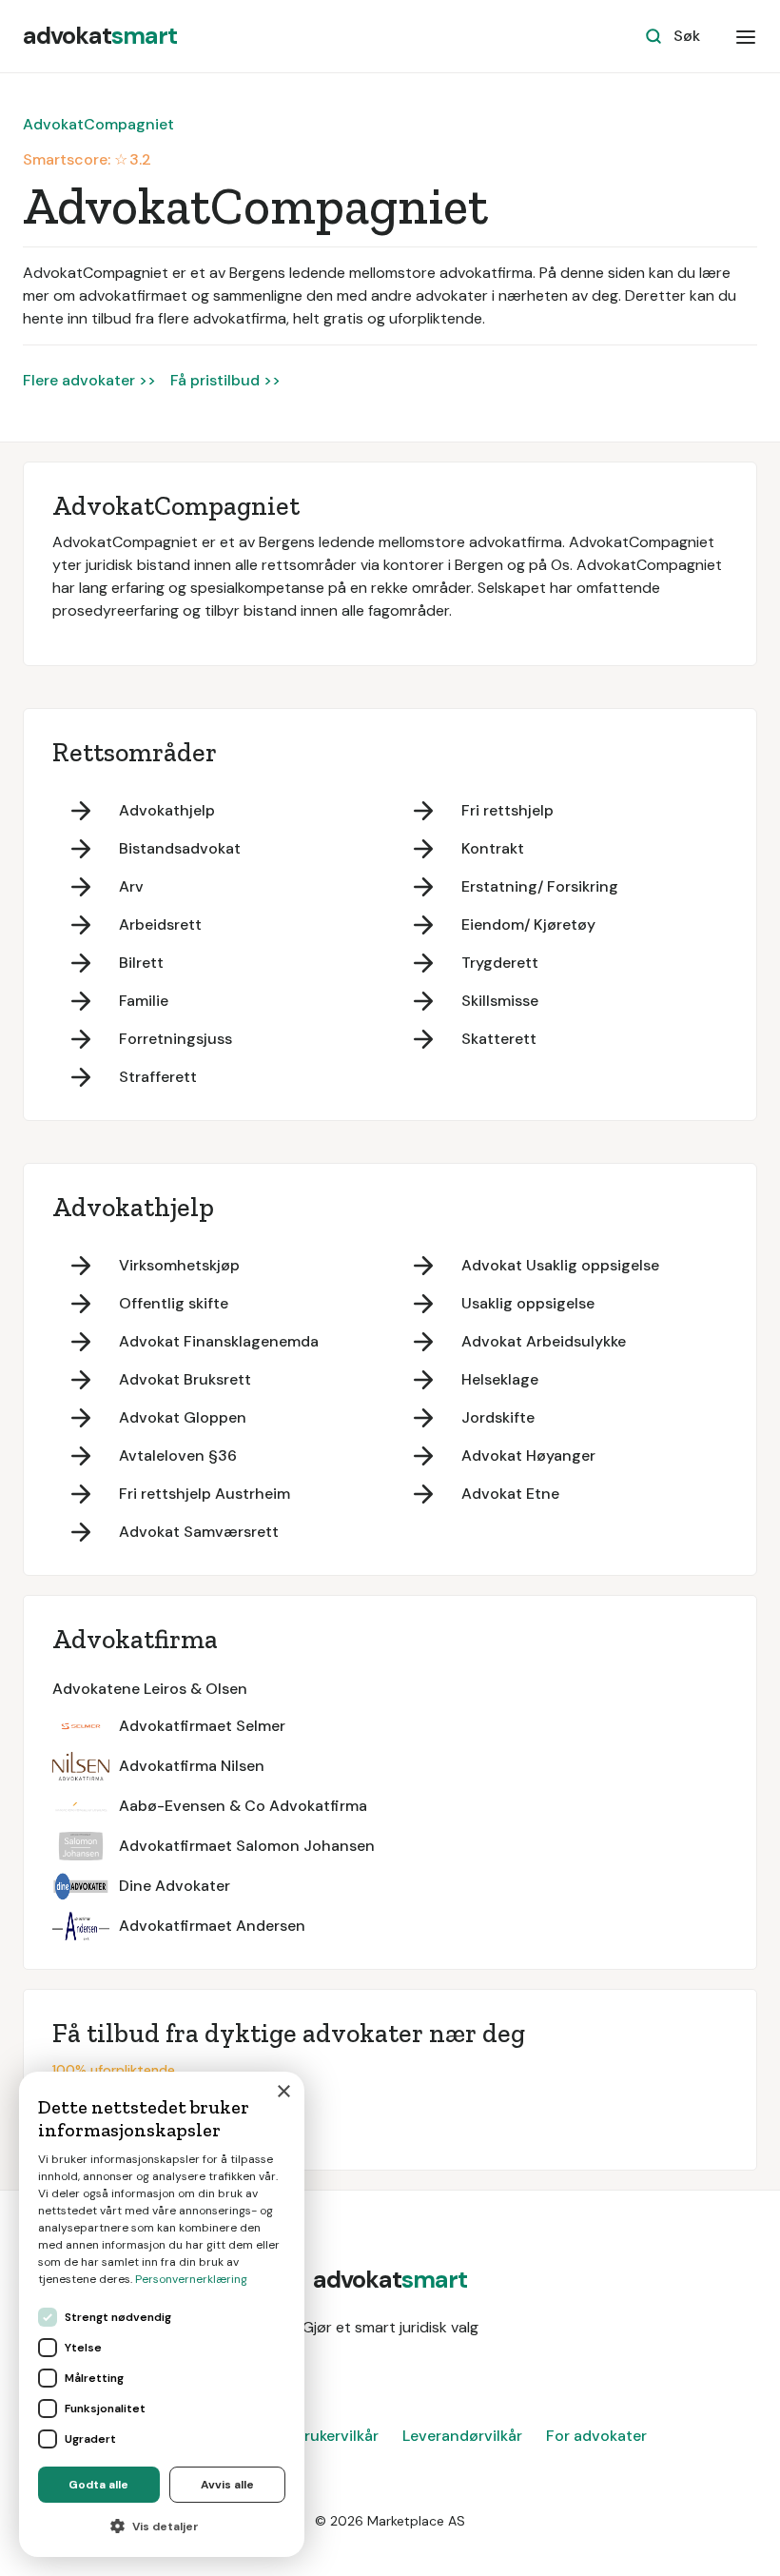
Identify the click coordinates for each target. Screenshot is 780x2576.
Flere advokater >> (89, 380)
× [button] (283, 2092)
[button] (746, 36)
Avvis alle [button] (227, 2485)
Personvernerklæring (191, 2279)
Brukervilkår (337, 2436)
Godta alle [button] (98, 2485)
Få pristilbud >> (225, 380)
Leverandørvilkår (462, 2436)
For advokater (596, 2436)
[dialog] (162, 2314)
